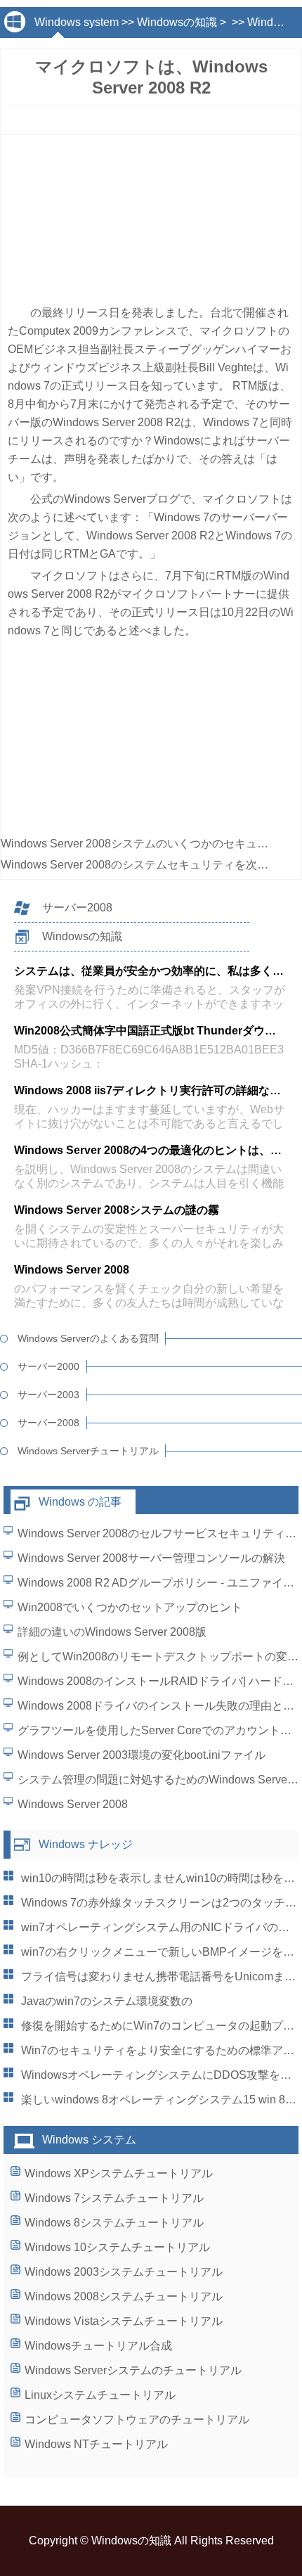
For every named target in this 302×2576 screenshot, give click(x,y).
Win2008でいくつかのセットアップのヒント (130, 1607)
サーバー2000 (48, 1366)
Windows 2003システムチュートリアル (124, 2272)
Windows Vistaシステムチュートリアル (124, 2321)
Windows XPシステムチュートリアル (119, 2173)
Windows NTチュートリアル (96, 2444)
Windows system (77, 22)
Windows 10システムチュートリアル (117, 2247)
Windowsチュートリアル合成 (98, 2346)
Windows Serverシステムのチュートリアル (133, 2370)
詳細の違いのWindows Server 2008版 (112, 1632)
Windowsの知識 (177, 22)
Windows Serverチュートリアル (88, 1451)
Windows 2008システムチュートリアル (124, 2296)
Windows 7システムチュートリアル (114, 2198)
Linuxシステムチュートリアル (100, 2395)
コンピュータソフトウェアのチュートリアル (137, 2420)
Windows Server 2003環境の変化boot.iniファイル (142, 1755)
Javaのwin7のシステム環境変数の (107, 2001)
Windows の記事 (80, 1502)
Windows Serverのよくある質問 (88, 1338)
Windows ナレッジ (86, 1844)
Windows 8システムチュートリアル (114, 2223)
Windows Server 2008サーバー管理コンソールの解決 (151, 1558)
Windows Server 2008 (73, 1804)
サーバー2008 (77, 908)
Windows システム (89, 2140)
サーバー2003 (48, 1395)
